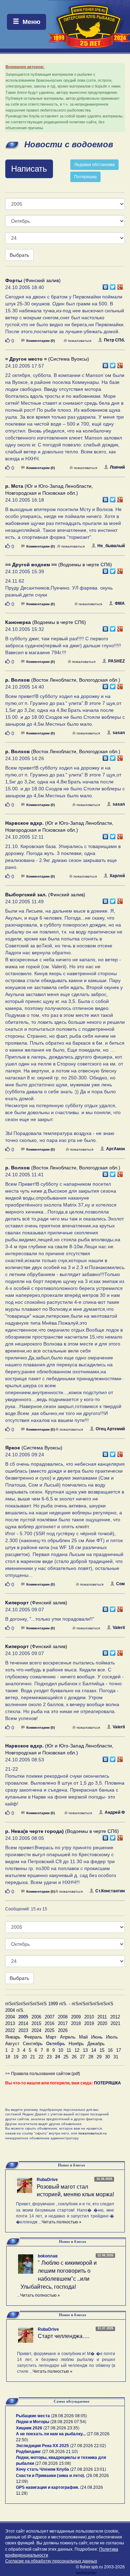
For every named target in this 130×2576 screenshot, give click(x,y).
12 (77, 2050)
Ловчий (117, 467)
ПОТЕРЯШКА (107, 2083)
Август (12, 2044)
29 (99, 2057)
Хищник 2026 (29, 2428)
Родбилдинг (28, 2452)
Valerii (119, 1628)
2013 (10, 2023)
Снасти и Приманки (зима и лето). (50, 2476)
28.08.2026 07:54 (68, 2422)
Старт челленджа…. (64, 2336)
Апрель (68, 2037)
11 (69, 2050)
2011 (102, 2017)
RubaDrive (47, 2180)
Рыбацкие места (33, 2416)
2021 (115, 2023)
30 (107, 2057)
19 (16, 2057)
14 (94, 2050)
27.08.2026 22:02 (88, 2446)
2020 (102, 2023)
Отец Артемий (110, 1429)
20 (24, 2057)
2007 (50, 2017)
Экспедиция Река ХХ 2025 (42, 2446)
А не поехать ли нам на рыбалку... (51, 2434)
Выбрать (19, 255)
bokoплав (48, 2256)
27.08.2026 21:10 (60, 2452)
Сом (120, 1584)
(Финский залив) (33, 280)
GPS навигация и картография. (47, 2487)
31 (116, 2057)
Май (83, 2037)
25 (66, 2057)
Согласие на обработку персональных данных (51, 2561)
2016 (50, 2023)
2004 (10, 2017)
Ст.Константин (110, 1891)
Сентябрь (33, 2044)
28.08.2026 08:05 (69, 2416)
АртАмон (115, 1149)
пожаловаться (80, 341)
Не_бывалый (111, 546)
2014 (23, 2023)
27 (83, 2057)
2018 (76, 2023)
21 (33, 2057)
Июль (112, 2037)
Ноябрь (76, 2044)
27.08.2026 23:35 (61, 2428)
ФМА (120, 603)
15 (102, 2050)
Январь (13, 2037)
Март (51, 2037)
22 (41, 2057)
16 (110, 2050)
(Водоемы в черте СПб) (59, 565)
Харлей (117, 876)
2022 (10, 2030)
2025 (50, 2030)
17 (119, 2050)
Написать (29, 169)
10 (61, 2050)
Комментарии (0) (41, 341)
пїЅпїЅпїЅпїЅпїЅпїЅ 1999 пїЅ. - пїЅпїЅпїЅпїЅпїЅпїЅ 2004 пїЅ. (59, 2007)
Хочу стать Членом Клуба (42, 2469)
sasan (119, 733)
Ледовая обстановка (94, 165)
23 (49, 2057)
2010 (89, 2017)
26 (74, 2057)
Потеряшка (85, 177)
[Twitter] (113, 285)
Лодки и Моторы (33, 2422)
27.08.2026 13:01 (88, 2469)
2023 (23, 2030)
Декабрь (96, 2044)
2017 (63, 2023)
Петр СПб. (114, 340)
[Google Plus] (120, 285)
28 (91, 2057)
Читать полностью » (62, 2222)
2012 (115, 2017)
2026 (63, 2030)
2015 (36, 2023)
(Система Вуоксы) (47, 359)
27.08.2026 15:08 (53, 2463)
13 (85, 2050)
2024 (36, 2030)
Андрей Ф (115, 1812)
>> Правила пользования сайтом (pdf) (43, 2074)
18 (8, 2057)
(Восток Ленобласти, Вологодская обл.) (63, 680)
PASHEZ (116, 661)
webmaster (86, 2573)
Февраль (33, 2037)
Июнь (97, 2037)
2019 (89, 2023)
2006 (36, 2017)
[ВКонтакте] (106, 285)
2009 (76, 2017)
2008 (63, 2017)
